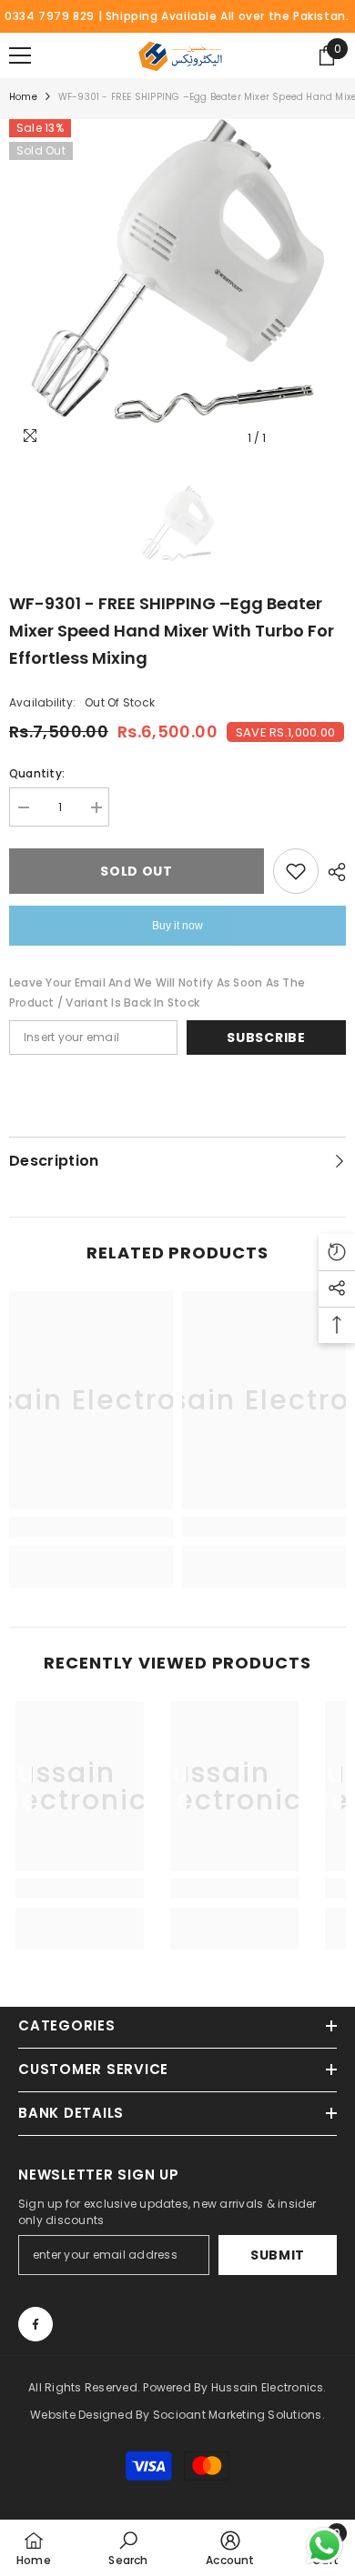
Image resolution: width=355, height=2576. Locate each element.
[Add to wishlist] (296, 871)
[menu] (20, 55)
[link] (91, 1527)
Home (23, 97)
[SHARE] (332, 872)
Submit (278, 2255)
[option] (177, 287)
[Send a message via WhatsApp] (325, 2546)
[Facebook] (35, 2324)
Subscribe (266, 1037)
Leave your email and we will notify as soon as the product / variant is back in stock (157, 992)
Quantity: (37, 773)
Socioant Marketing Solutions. (239, 2415)
